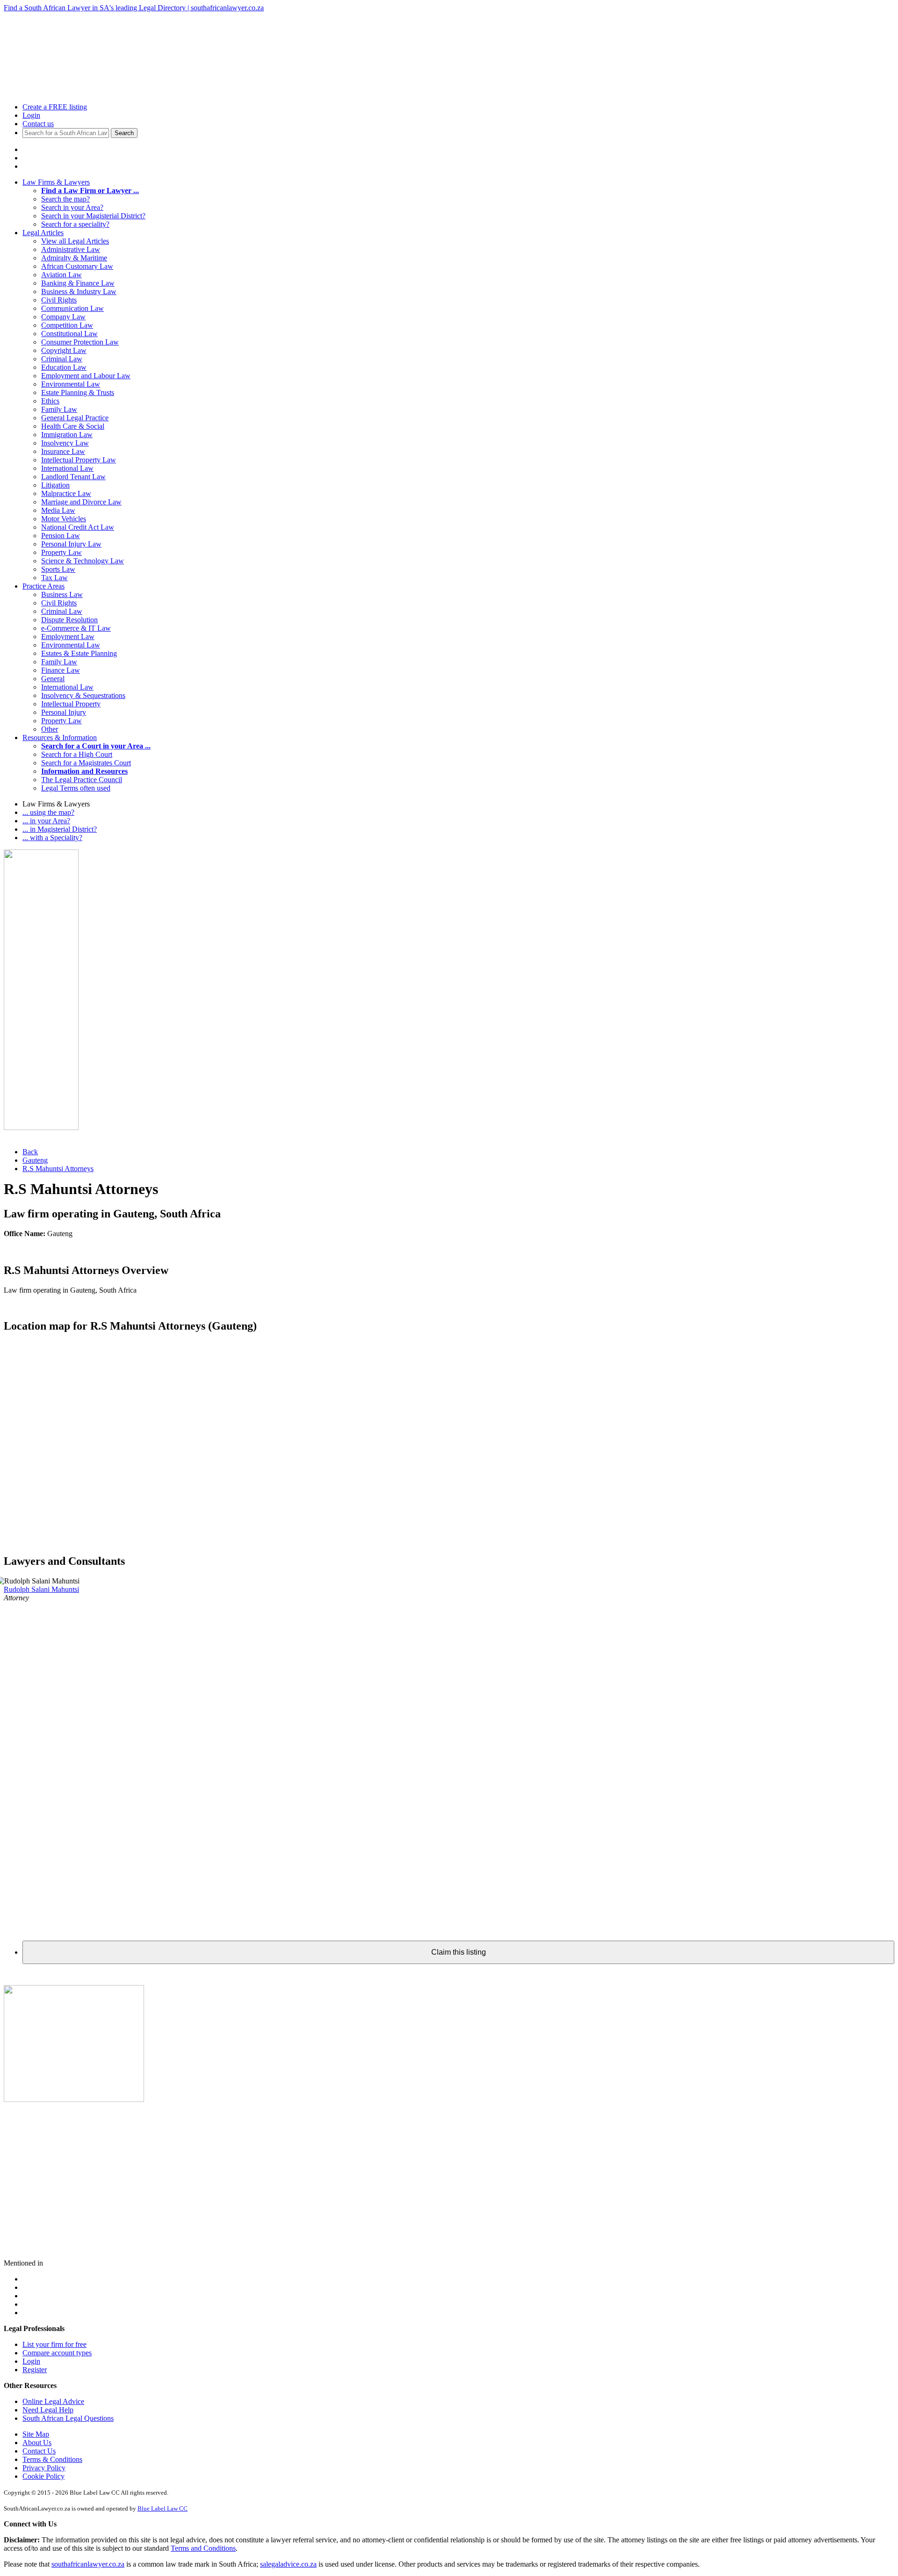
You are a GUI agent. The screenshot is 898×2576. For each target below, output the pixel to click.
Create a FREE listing (55, 107)
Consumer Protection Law (80, 342)
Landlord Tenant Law (73, 477)
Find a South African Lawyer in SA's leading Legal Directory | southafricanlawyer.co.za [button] (134, 8)
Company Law (63, 317)
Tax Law (54, 578)
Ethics (50, 401)
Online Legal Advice (53, 2401)
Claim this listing (459, 1952)
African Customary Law (77, 266)
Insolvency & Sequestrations (83, 695)
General (53, 679)
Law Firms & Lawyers (56, 182)
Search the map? (65, 199)
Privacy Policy (44, 2468)
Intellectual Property (71, 704)
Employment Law (68, 637)
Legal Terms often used (76, 788)
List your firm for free (54, 2344)
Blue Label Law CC (163, 2508)
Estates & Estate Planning (79, 653)
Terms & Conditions (52, 2459)
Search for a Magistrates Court (86, 763)
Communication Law (72, 308)
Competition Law (67, 325)
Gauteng (35, 1160)
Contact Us (39, 2451)
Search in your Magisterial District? (93, 216)
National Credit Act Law (78, 527)
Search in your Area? (72, 207)
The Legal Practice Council (82, 780)
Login (31, 115)
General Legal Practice (75, 418)
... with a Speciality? (52, 838)
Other (50, 729)
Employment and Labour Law (86, 376)
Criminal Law (62, 359)
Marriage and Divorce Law (81, 502)
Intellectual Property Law (79, 460)
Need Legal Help (48, 2410)
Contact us (38, 124)
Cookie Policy (43, 2476)
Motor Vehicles (64, 519)
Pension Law (61, 536)
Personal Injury (64, 712)
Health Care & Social (73, 426)
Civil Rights (59, 300)
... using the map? (48, 812)
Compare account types (57, 2353)
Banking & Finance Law (78, 283)
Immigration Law (67, 435)
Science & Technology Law (83, 561)
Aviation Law (62, 275)
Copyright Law (64, 350)
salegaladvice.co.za (288, 2564)
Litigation (55, 485)
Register (35, 2370)
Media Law (58, 510)
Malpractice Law (66, 493)
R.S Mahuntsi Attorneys (58, 1169)
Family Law (59, 409)
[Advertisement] (113, 33)
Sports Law (58, 569)
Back (30, 1152)
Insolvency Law (65, 443)
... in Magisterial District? (60, 829)
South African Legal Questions (68, 2418)
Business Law (62, 594)
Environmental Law (71, 384)
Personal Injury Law (71, 544)
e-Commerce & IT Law (76, 628)
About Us (37, 2443)
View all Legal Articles (75, 241)
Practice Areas (43, 586)
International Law (67, 468)
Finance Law (61, 670)
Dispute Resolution (69, 620)
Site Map (36, 2434)
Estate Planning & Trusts (78, 392)
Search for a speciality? (75, 224)
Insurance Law (63, 451)
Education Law (64, 367)
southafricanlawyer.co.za (88, 2564)
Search (124, 133)
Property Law (62, 552)
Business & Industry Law (79, 291)
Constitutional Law (69, 334)
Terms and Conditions (203, 2548)
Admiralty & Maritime (74, 258)
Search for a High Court (77, 754)
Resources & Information (60, 738)
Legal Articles (43, 233)
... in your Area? (46, 821)
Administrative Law (71, 249)
